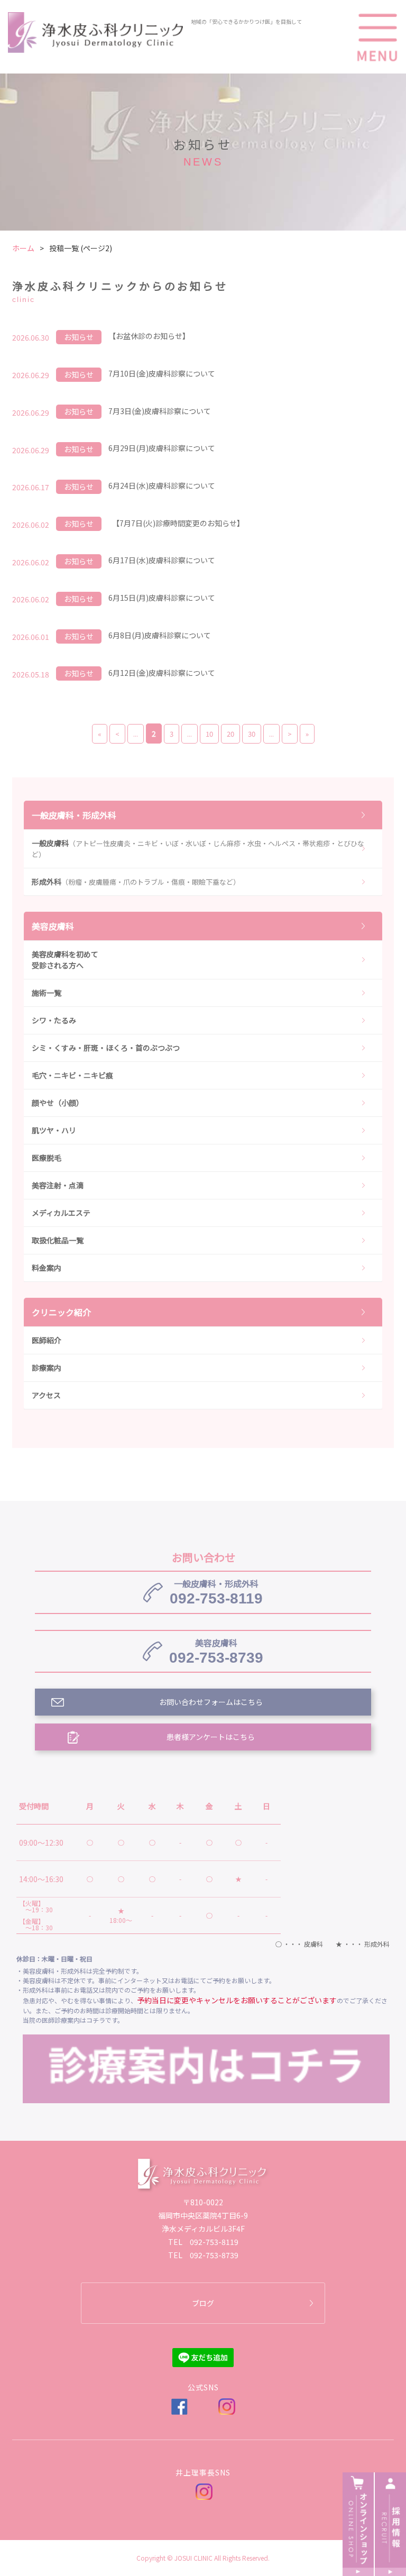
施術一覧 (47, 993)
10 (209, 734)
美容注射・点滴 (58, 1185)
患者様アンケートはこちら (211, 1737)
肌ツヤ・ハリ (54, 1130)
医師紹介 (47, 1340)
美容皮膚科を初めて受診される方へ (65, 960)
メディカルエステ (61, 1213)
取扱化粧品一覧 (58, 1240)
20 (230, 734)
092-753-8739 (216, 1651)
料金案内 (47, 1268)
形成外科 (136, 882)
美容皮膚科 (53, 926)
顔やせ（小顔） (58, 1103)
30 (252, 734)
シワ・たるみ (54, 1020)
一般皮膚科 (198, 849)
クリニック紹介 (61, 1312)
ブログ (203, 2303)
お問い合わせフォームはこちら (211, 1702)
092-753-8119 (216, 1592)
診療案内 (47, 1368)
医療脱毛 (47, 1158)
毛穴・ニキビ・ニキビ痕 (72, 1075)
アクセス (46, 1395)
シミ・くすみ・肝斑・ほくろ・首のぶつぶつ (106, 1048)
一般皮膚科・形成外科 (74, 815)
